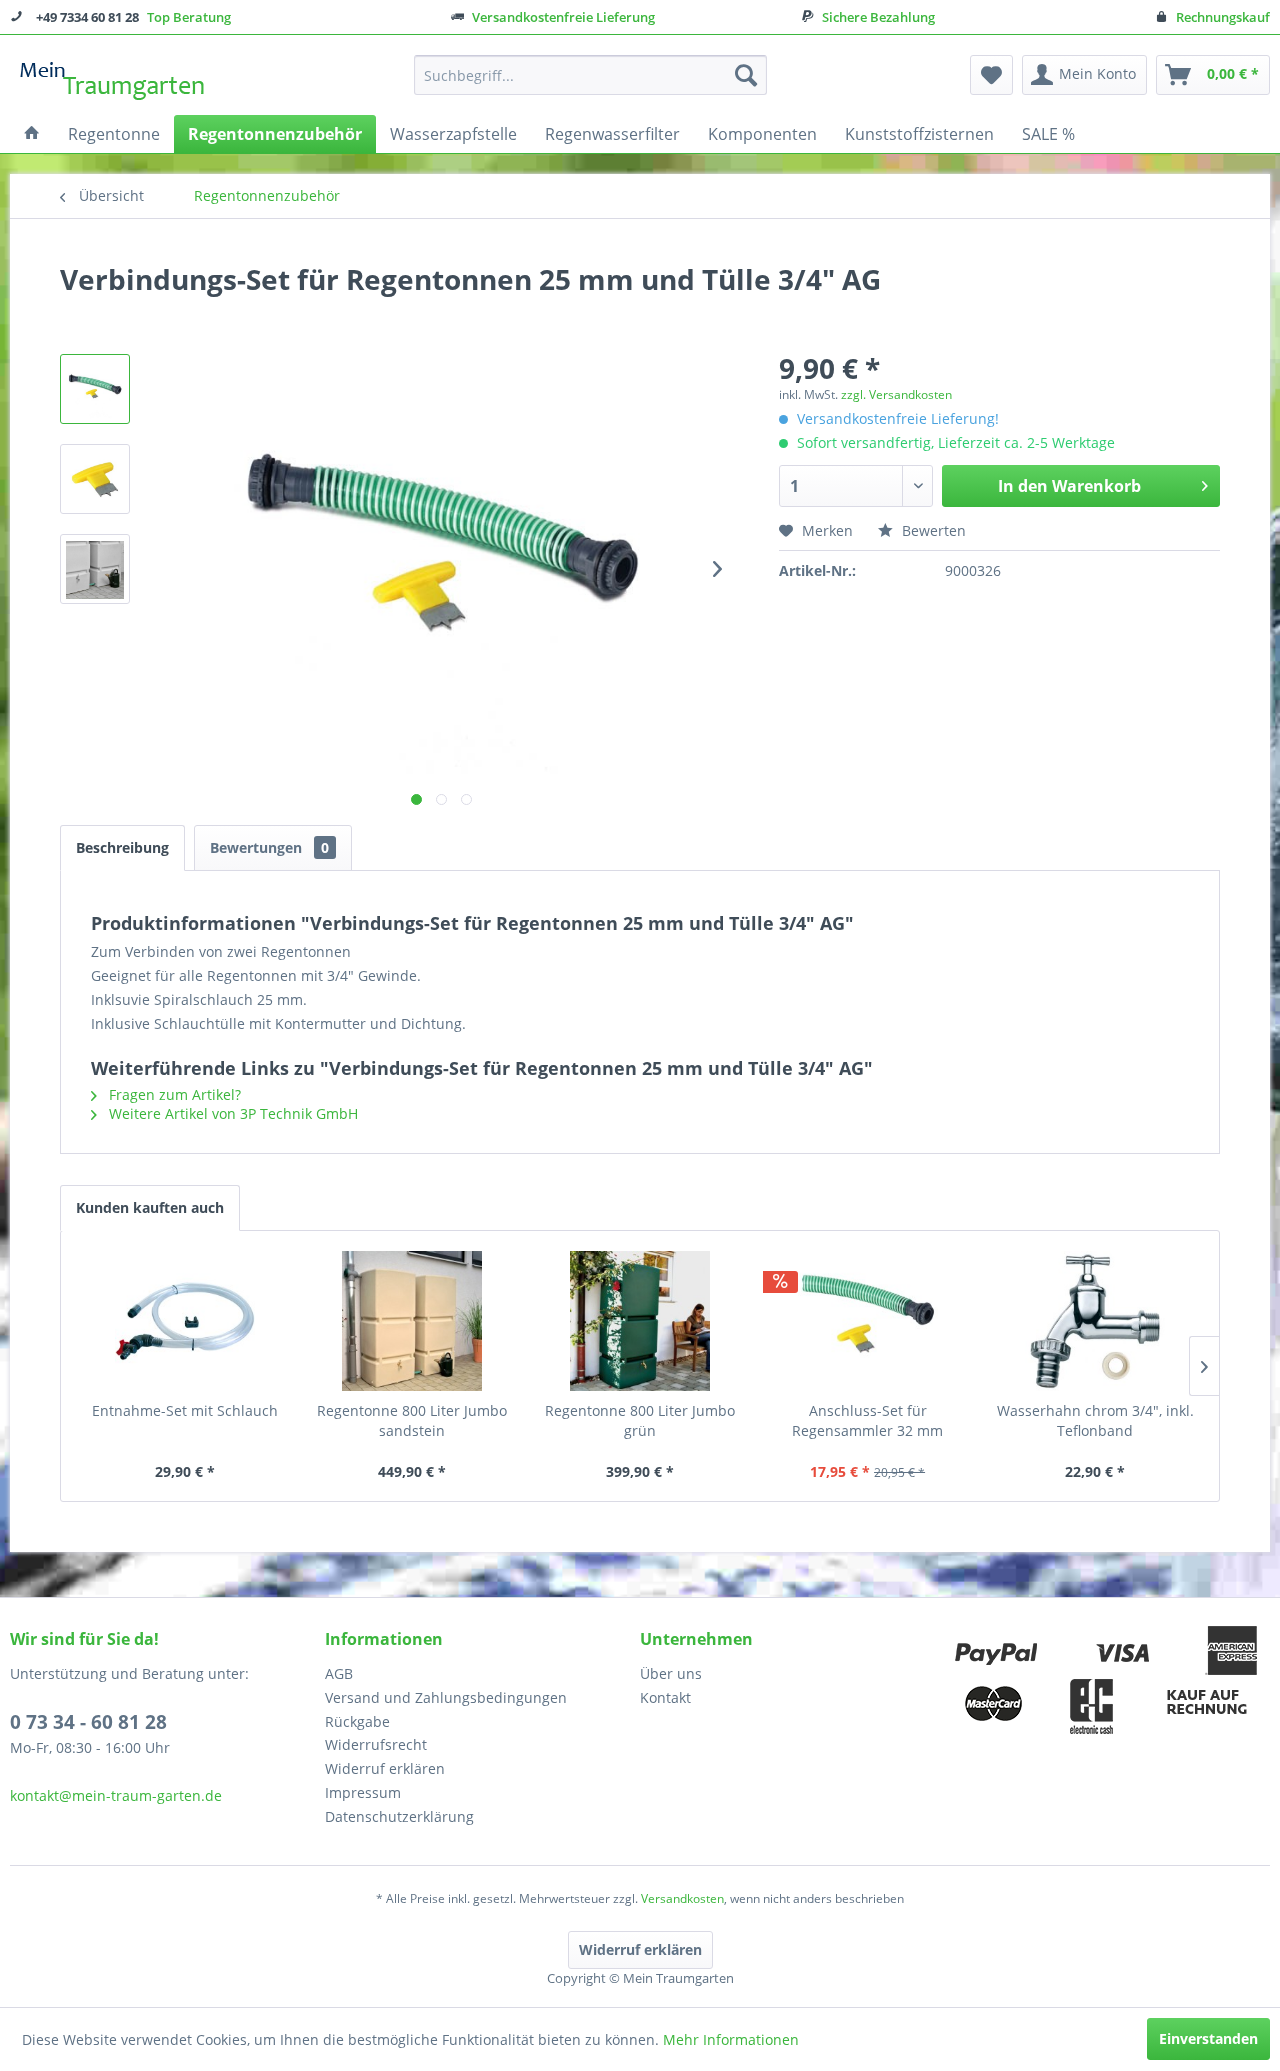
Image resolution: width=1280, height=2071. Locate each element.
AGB (339, 1673)
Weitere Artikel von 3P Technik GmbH (231, 1113)
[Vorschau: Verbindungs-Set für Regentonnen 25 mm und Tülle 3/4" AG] (95, 389)
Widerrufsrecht (376, 1744)
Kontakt (665, 1697)
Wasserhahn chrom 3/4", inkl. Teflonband (1095, 1420)
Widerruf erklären (385, 1768)
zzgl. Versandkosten (896, 394)
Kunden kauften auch (150, 1207)
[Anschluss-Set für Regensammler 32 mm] (868, 1321)
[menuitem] (590, 75)
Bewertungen (269, 847)
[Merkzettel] (991, 75)
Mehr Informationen (731, 2039)
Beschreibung (122, 847)
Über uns (671, 1673)
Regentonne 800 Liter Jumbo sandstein (412, 1420)
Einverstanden (1208, 2038)
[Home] (32, 134)
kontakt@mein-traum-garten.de (116, 1795)
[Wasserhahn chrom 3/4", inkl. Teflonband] (1095, 1321)
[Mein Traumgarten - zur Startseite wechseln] (113, 80)
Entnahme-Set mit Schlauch (185, 1410)
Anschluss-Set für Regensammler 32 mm (867, 1420)
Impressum (363, 1792)
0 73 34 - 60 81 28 (88, 1722)
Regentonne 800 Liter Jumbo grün (640, 1420)
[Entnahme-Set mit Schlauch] (185, 1321)
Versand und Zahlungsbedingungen (446, 1697)
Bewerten (932, 530)
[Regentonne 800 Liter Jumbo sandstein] (413, 1321)
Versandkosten (682, 1898)
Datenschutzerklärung (399, 1816)
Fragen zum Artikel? (173, 1094)
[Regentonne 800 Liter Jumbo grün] (640, 1321)
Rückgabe (357, 1721)
